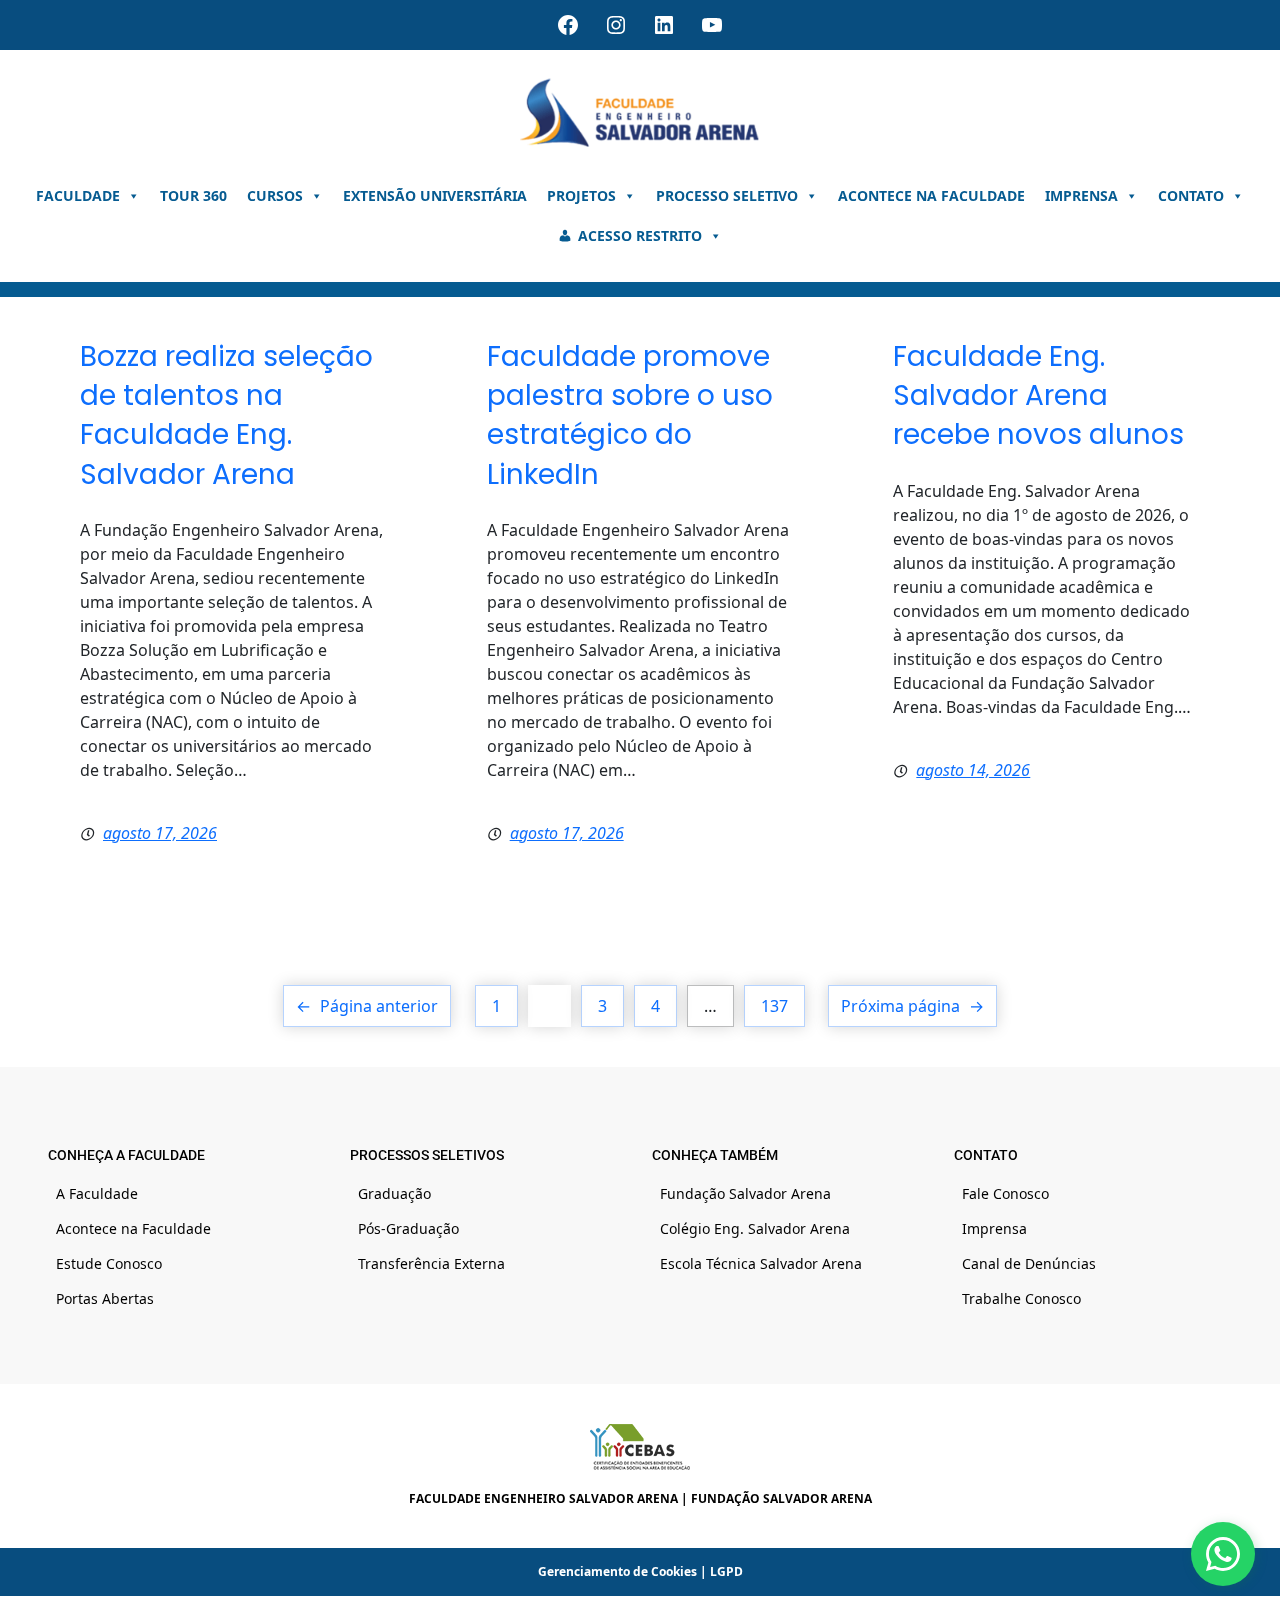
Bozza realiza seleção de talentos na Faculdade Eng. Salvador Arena (226, 415)
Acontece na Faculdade (931, 195)
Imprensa (1081, 195)
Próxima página (912, 1006)
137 (774, 1006)
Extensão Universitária (435, 195)
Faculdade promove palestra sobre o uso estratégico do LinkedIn (630, 415)
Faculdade (78, 195)
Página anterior (367, 1006)
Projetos (581, 195)
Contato (1191, 195)
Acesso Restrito (640, 235)
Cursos (275, 195)
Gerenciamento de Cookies (617, 1571)
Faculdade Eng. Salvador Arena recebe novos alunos (1038, 395)
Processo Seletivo (727, 195)
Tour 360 (193, 195)
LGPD (726, 1571)
